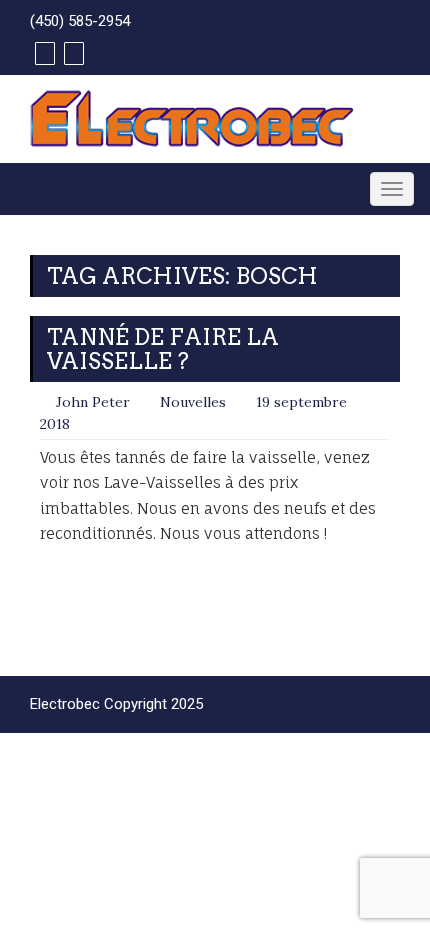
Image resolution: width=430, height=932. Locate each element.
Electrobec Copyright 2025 (116, 704)
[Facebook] (42, 53)
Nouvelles (193, 402)
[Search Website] (71, 53)
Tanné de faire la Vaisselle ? (163, 349)
